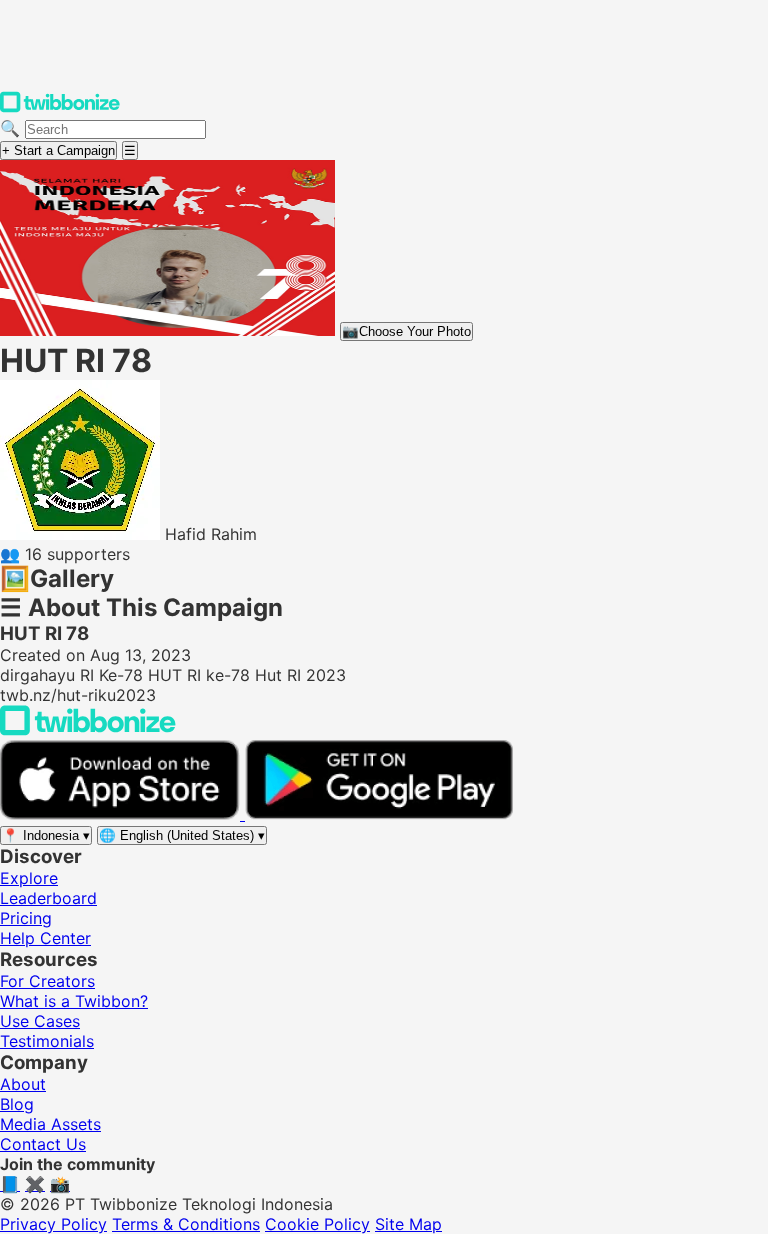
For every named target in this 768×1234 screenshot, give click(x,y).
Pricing (26, 918)
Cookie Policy (317, 1224)
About (23, 1084)
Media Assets (50, 1124)
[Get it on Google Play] (379, 814)
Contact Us (43, 1144)
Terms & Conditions (186, 1224)
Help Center (45, 938)
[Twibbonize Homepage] (60, 108)
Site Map (408, 1224)
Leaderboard (48, 898)
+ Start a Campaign (58, 150)
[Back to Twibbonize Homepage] (88, 730)
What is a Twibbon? (74, 1001)
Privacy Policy (53, 1224)
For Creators (47, 981)
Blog (17, 1104)
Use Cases (40, 1021)
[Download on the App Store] (122, 814)
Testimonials (47, 1041)
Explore (29, 878)
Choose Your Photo (406, 331)
